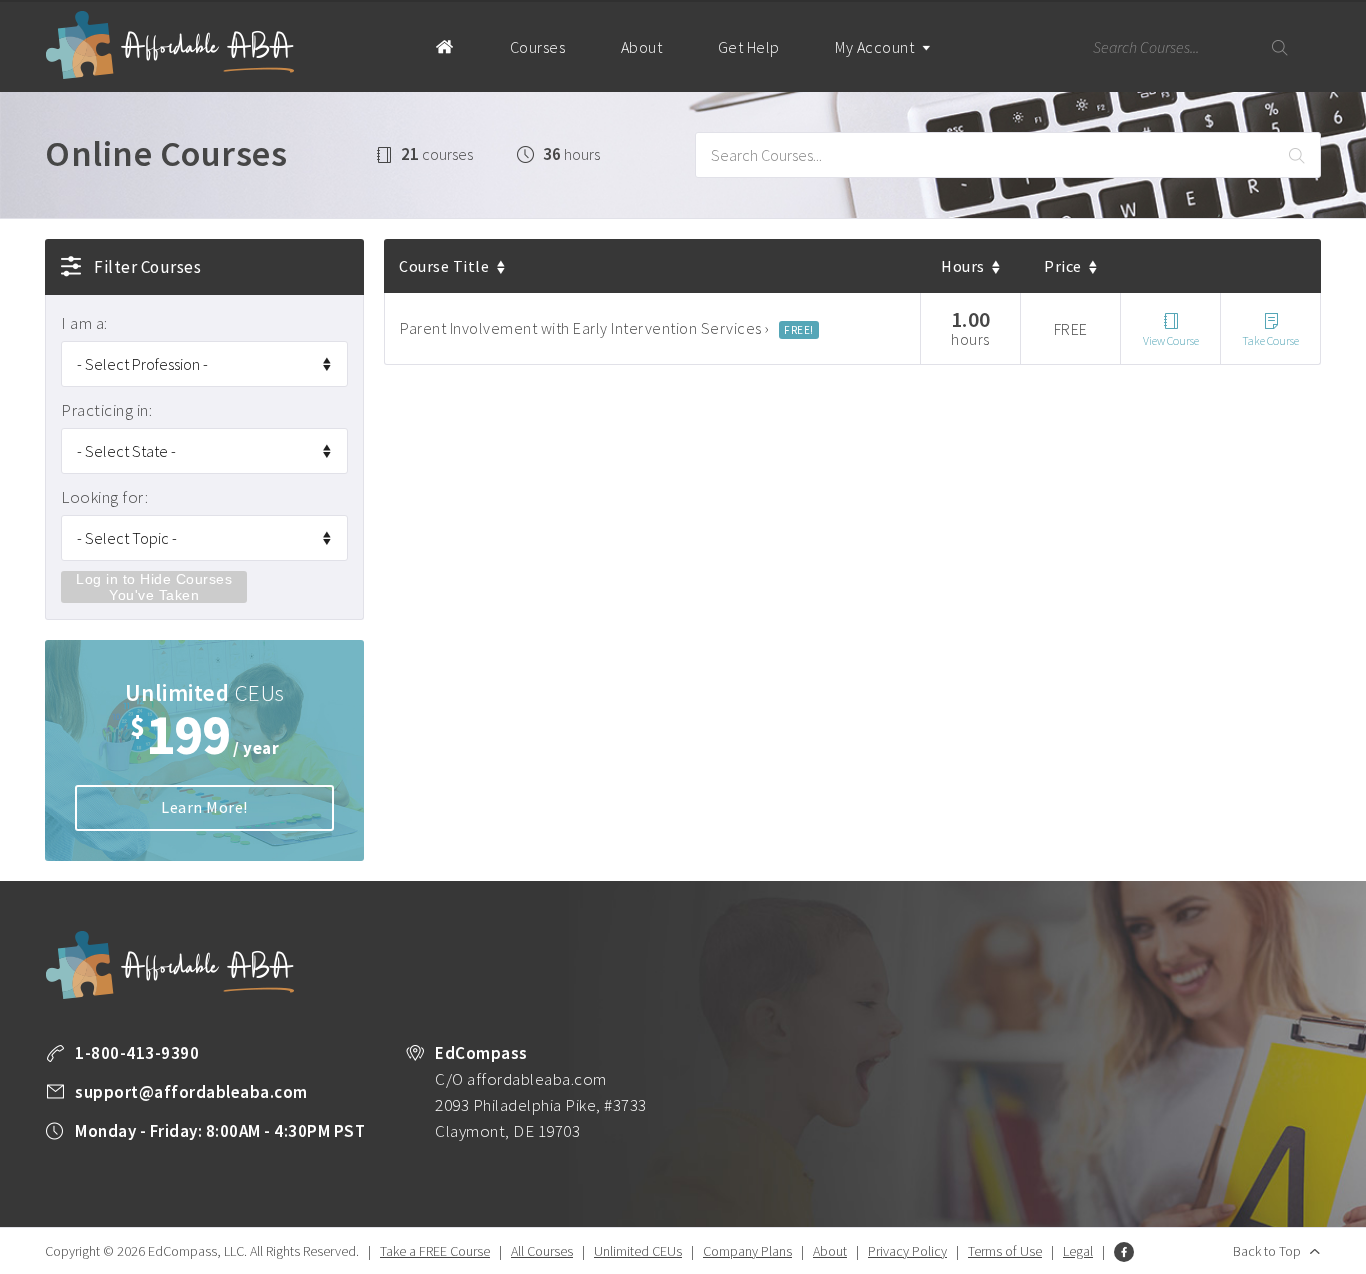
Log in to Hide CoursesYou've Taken (154, 587)
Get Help (749, 47)
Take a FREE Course (435, 1251)
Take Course (1270, 340)
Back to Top (1267, 1251)
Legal (1078, 1251)
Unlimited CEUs (638, 1251)
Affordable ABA (170, 45)
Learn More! (204, 807)
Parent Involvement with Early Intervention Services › (585, 328)
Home (444, 46)
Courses (538, 47)
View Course (1171, 340)
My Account (876, 47)
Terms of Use (1005, 1251)
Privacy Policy (907, 1251)
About (642, 47)
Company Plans (747, 1251)
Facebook (1124, 1252)
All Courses (542, 1251)
